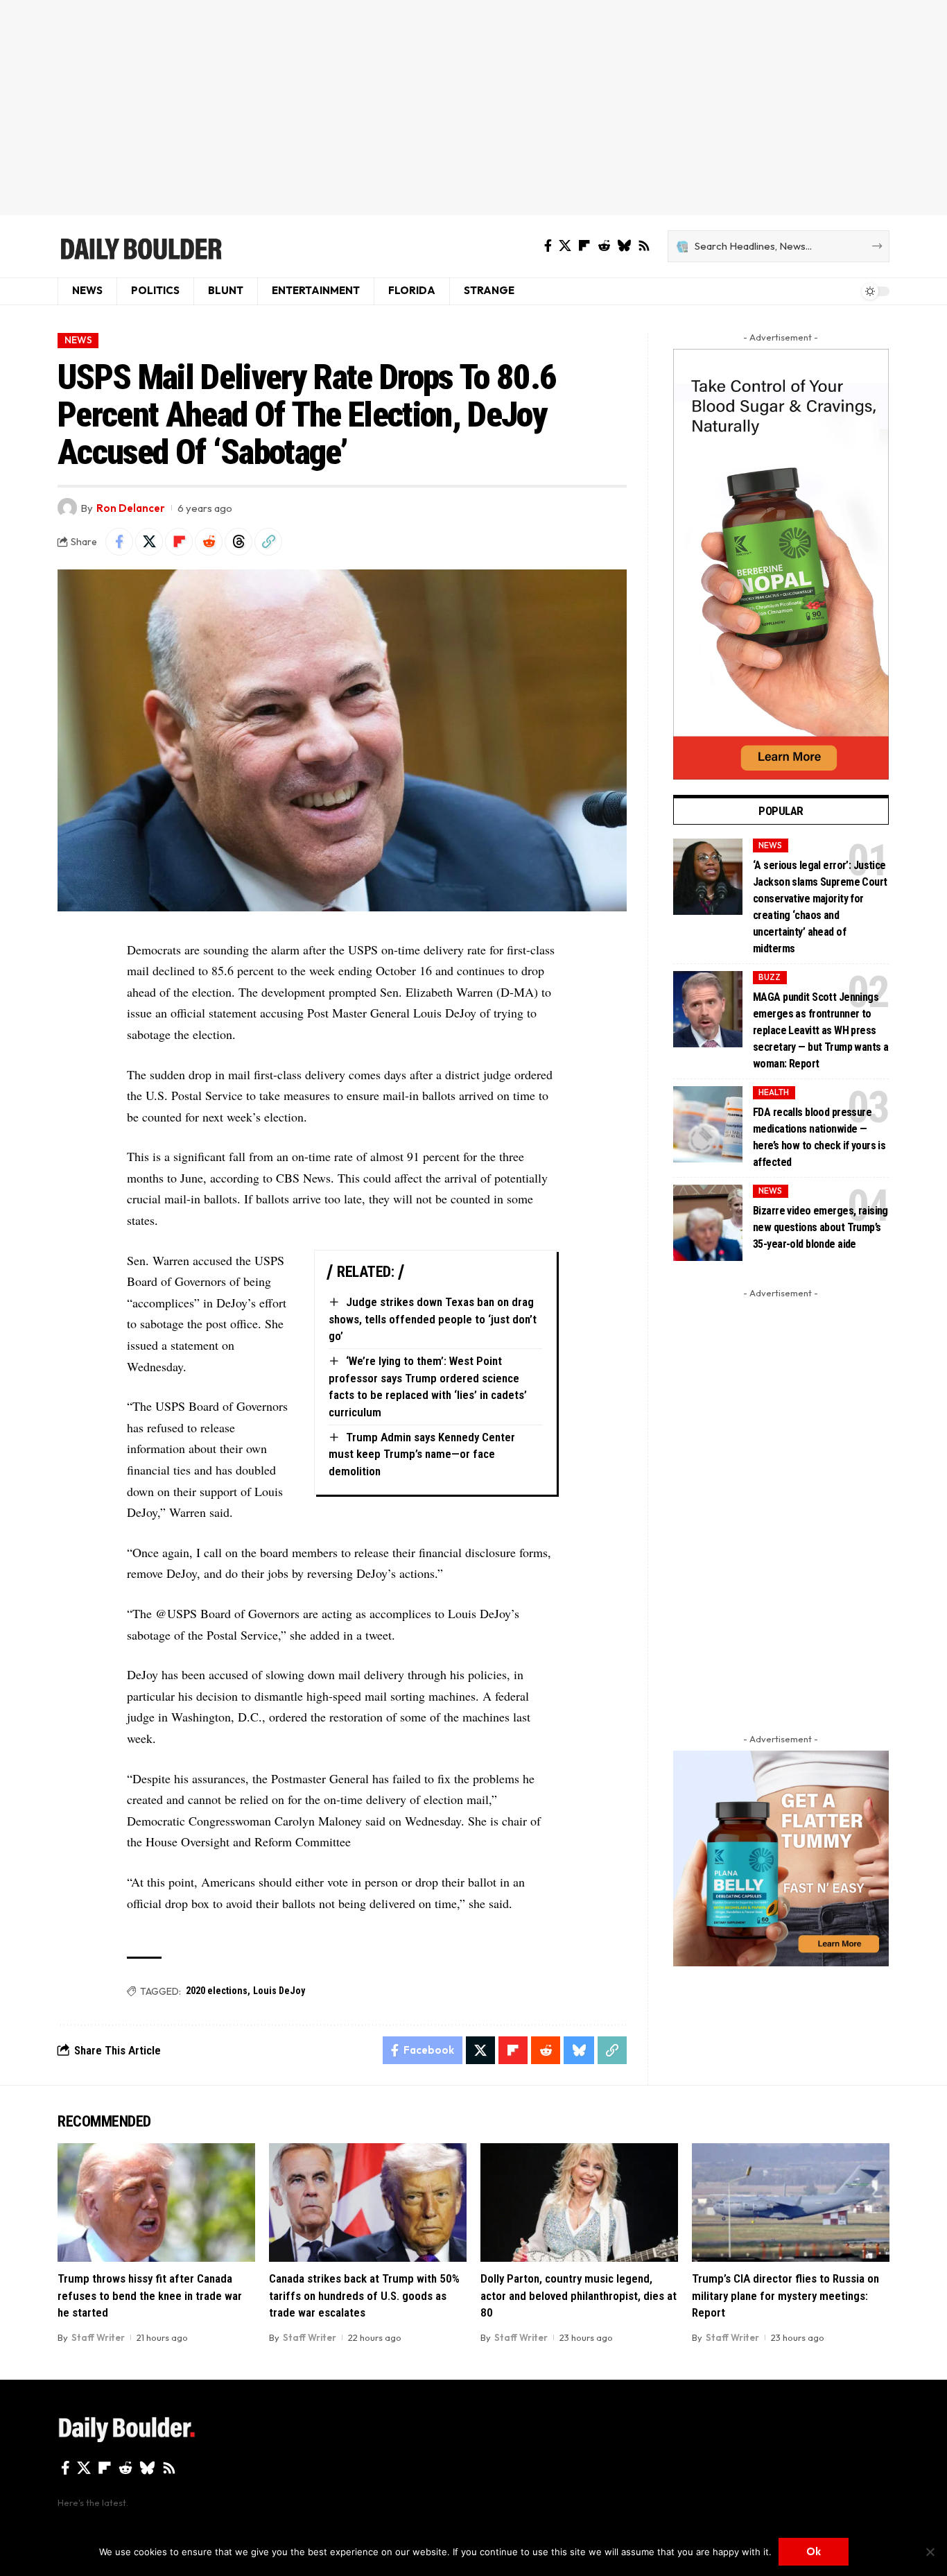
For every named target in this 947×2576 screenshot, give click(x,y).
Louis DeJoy (279, 1991)
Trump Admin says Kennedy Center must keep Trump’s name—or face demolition (422, 1454)
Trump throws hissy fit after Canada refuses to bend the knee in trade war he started (150, 2295)
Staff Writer (98, 2337)
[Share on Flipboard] (179, 542)
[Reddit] (604, 246)
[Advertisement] (473, 108)
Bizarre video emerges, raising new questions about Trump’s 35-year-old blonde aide (820, 1227)
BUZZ (770, 977)
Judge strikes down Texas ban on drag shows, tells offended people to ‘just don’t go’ (433, 1319)
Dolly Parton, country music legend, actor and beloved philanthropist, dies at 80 (579, 2295)
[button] (268, 542)
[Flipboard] (584, 246)
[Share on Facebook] (119, 542)
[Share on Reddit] (209, 542)
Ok (814, 2551)
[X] (565, 246)
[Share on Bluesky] (579, 2050)
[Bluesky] (624, 246)
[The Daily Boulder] (140, 246)
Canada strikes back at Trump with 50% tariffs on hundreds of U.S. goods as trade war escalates (364, 2295)
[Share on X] (149, 542)
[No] (930, 2552)
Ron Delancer (131, 508)
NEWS (78, 340)
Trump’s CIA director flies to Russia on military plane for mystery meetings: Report (785, 2295)
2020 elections (217, 1991)
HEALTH (774, 1092)
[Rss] (644, 246)
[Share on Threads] (238, 542)
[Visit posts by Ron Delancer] (67, 508)
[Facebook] (548, 246)
